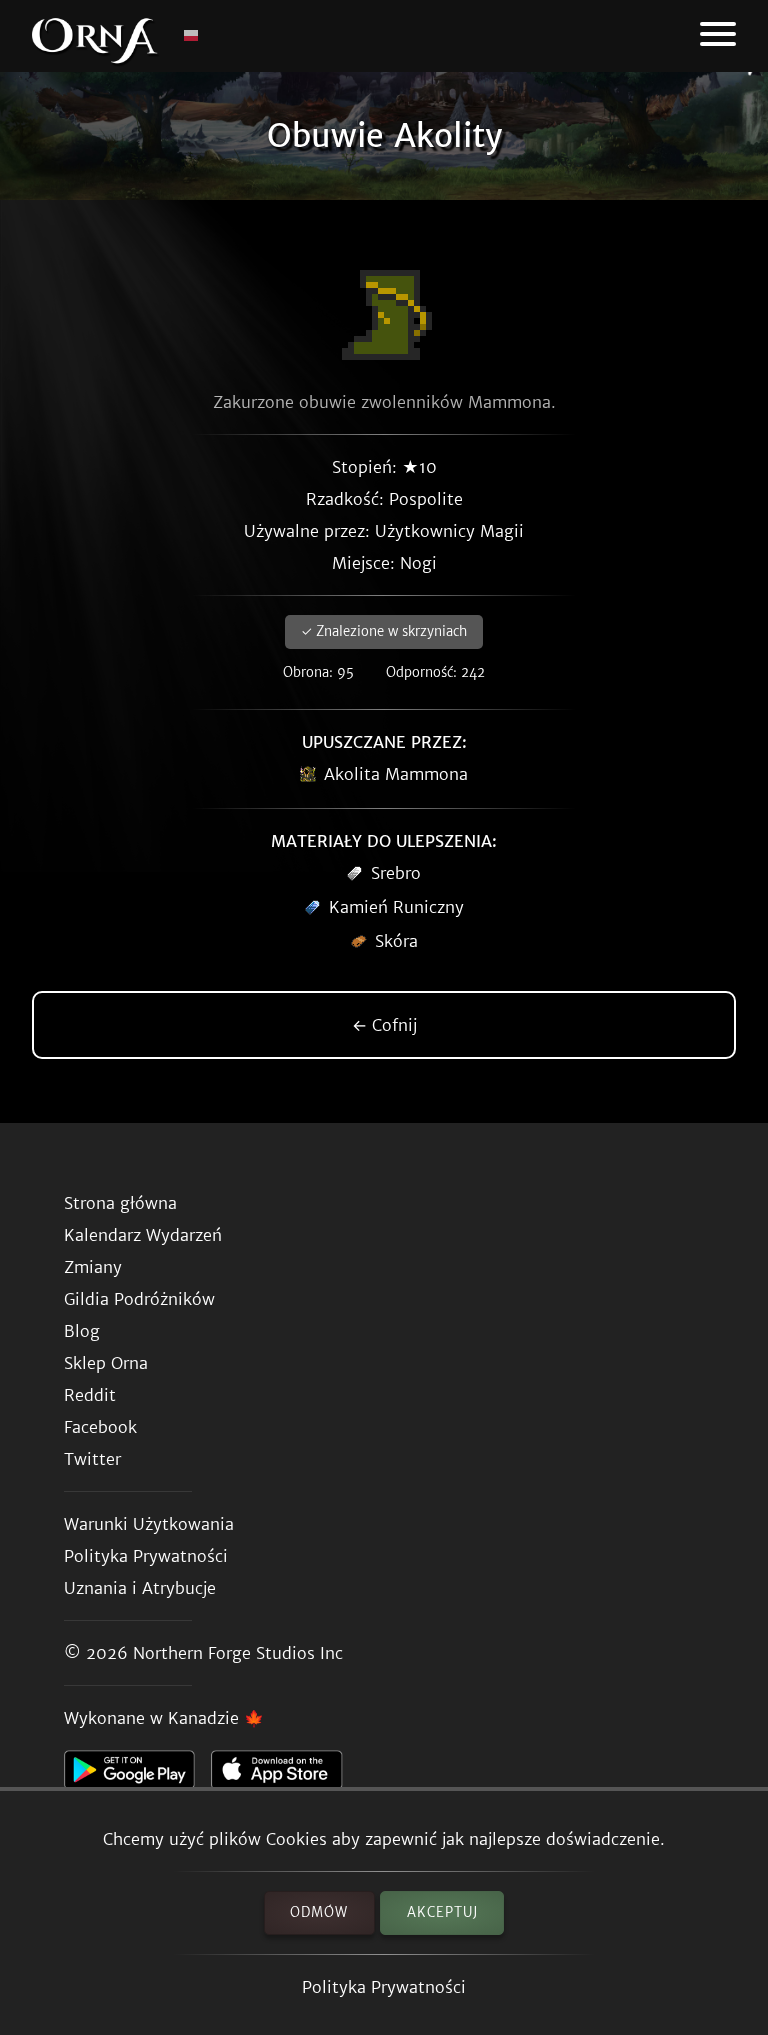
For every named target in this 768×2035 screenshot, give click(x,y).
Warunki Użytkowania (149, 1524)
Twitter (92, 1459)
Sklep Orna (106, 1363)
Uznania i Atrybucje (140, 1588)
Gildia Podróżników (139, 1299)
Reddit (90, 1395)
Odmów (319, 1912)
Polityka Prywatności (384, 1987)
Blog (82, 1331)
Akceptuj (442, 1912)
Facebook (100, 1427)
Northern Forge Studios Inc (238, 1653)
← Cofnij (384, 1025)
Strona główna (120, 1203)
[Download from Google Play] (137, 1775)
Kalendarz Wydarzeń (143, 1235)
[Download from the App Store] (284, 1775)
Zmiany (93, 1267)
